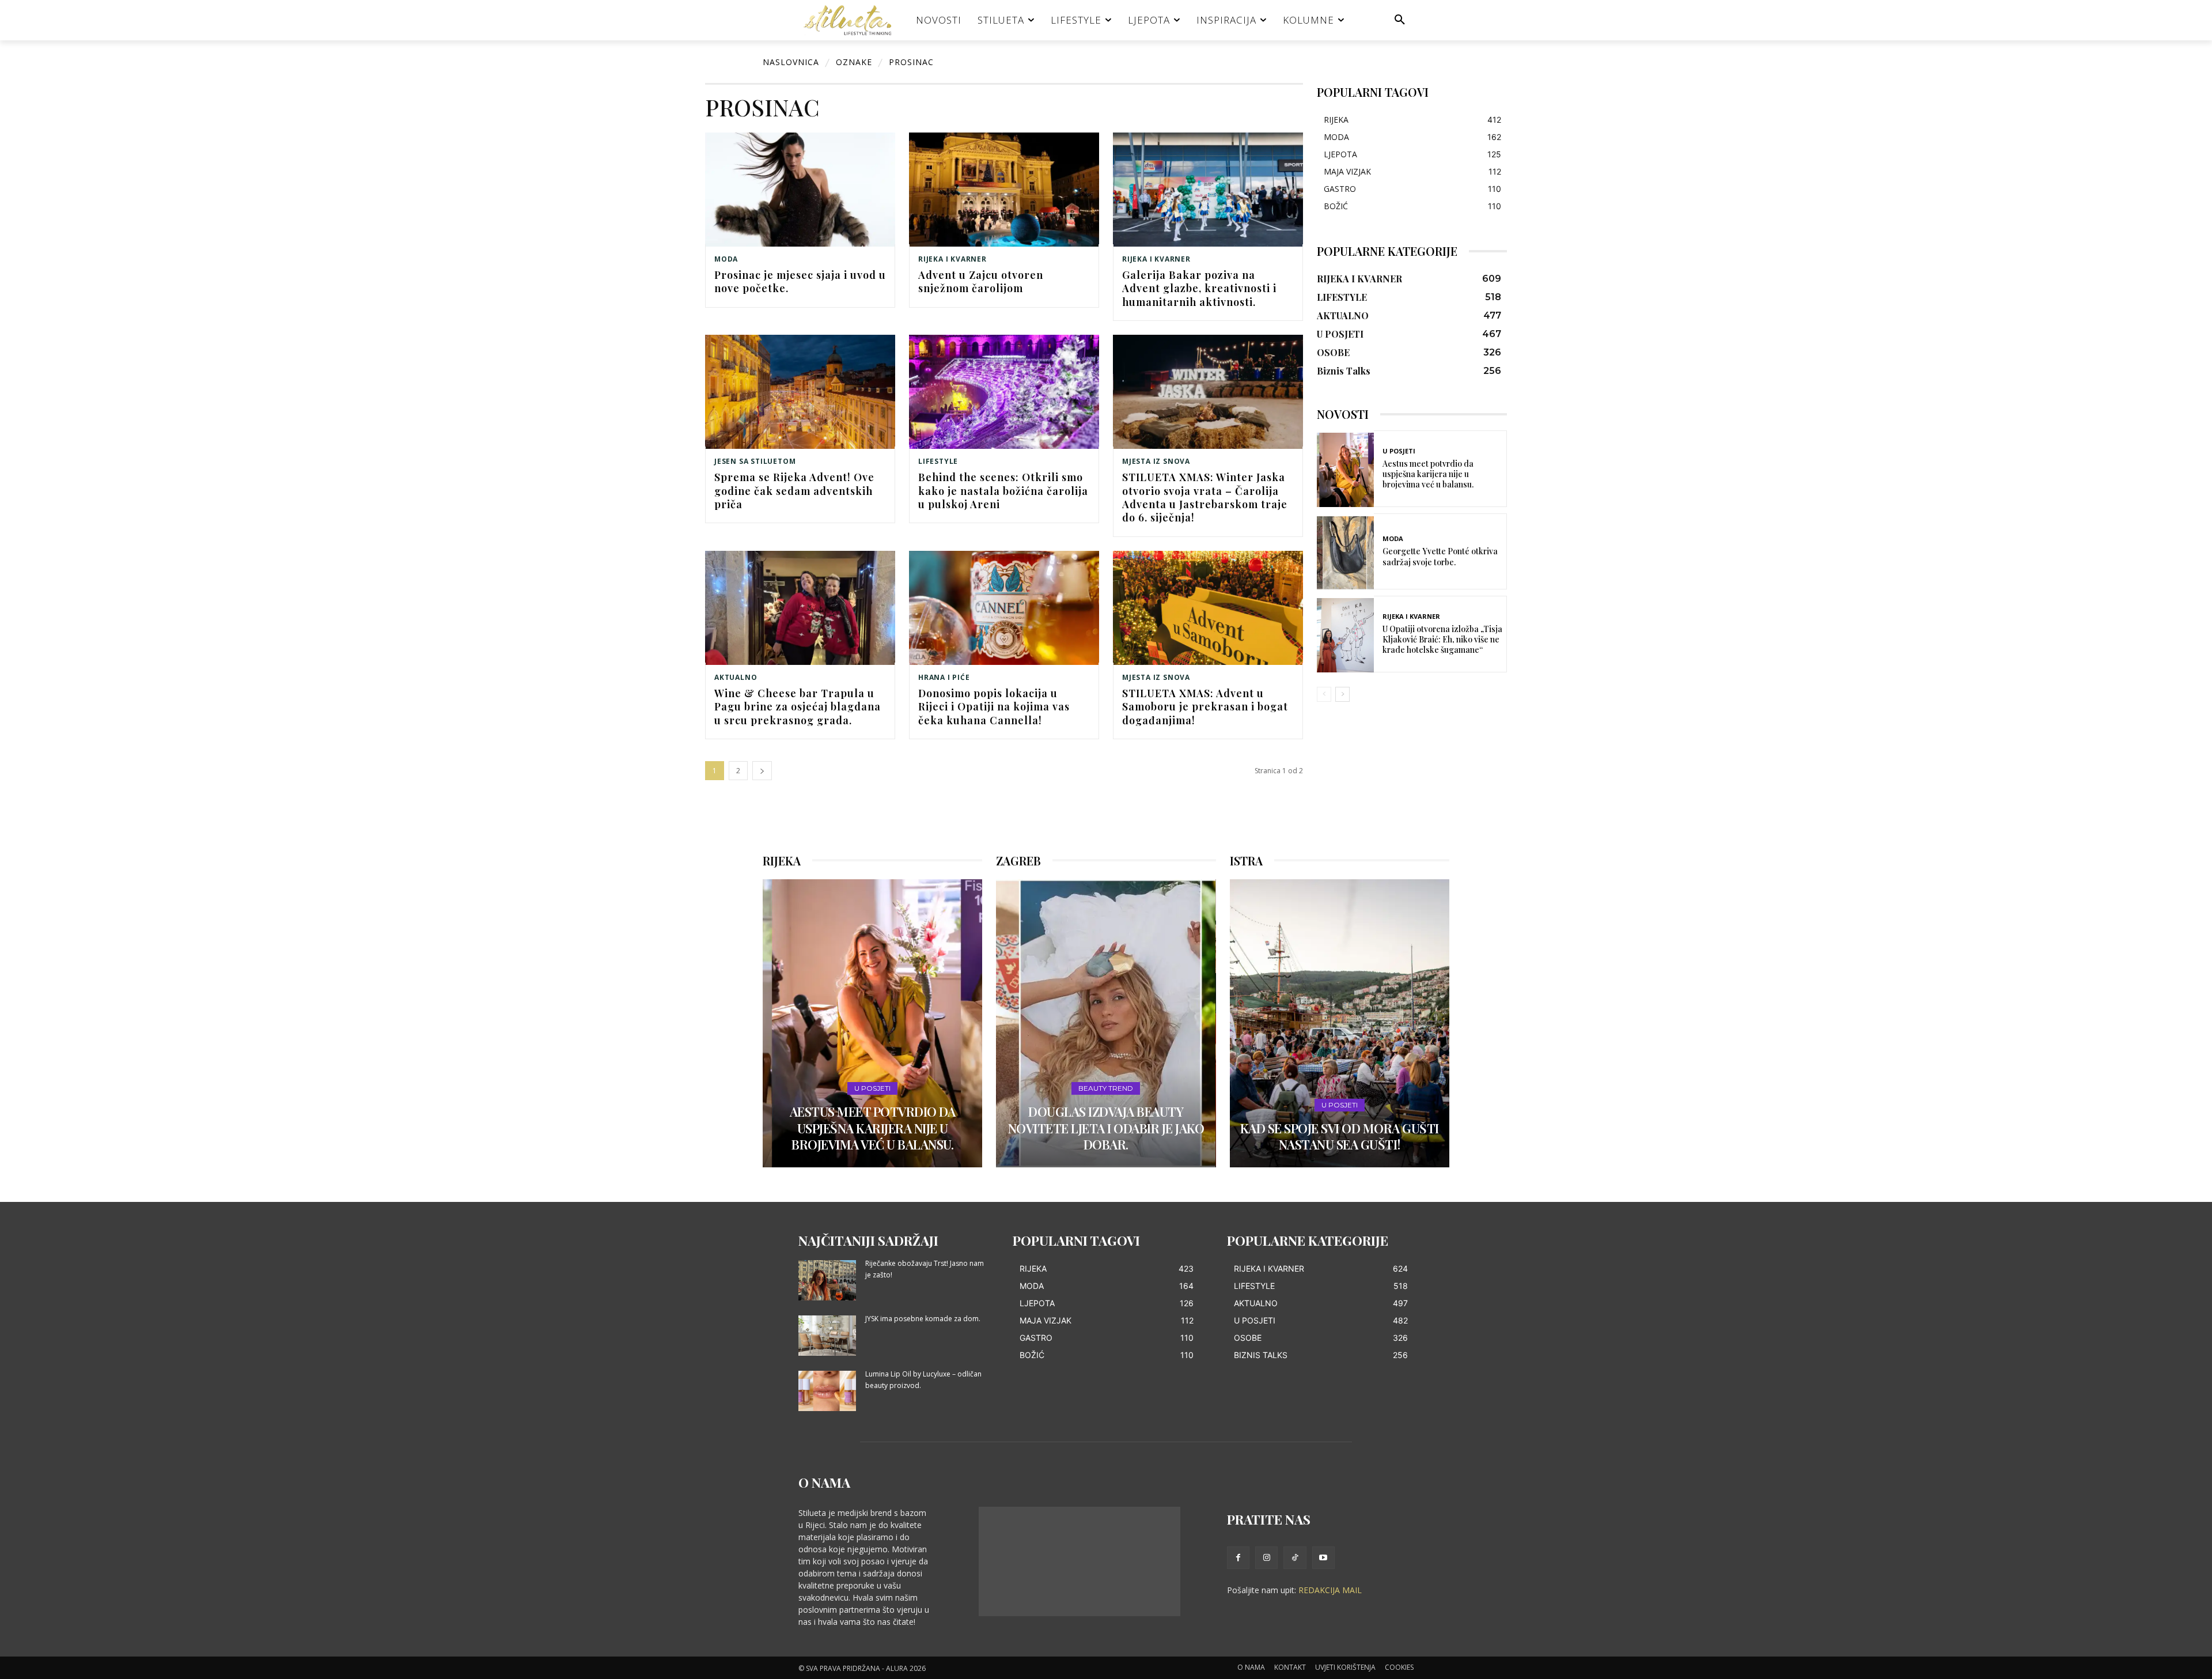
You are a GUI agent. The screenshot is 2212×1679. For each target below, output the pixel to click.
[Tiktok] (1295, 1558)
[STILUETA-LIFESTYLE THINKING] (853, 20)
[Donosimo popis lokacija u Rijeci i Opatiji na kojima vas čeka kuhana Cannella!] (1004, 608)
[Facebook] (1238, 1558)
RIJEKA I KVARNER (952, 259)
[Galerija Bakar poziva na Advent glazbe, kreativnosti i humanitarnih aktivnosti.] (1208, 190)
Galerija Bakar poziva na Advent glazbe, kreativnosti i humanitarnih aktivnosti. (1199, 288)
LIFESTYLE (938, 462)
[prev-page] (1324, 694)
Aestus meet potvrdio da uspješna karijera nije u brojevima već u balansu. (1428, 474)
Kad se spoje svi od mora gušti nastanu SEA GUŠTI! (1340, 1137)
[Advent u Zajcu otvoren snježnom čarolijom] (1004, 190)
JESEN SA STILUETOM (755, 462)
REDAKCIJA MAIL (1330, 1590)
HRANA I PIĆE (944, 678)
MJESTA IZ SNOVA (1156, 462)
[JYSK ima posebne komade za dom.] (827, 1336)
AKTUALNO (736, 678)
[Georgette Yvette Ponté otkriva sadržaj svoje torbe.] (1345, 553)
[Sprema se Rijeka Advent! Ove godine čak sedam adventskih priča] (800, 392)
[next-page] (762, 771)
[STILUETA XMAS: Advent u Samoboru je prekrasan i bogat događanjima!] (1208, 608)
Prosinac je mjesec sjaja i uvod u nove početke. (800, 281)
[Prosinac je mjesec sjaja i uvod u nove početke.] (800, 190)
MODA (726, 259)
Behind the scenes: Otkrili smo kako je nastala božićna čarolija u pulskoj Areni (1003, 491)
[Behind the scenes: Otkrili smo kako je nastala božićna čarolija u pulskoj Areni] (1004, 392)
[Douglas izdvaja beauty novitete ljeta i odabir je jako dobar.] (1106, 1023)
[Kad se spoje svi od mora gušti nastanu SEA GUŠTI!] (1340, 1023)
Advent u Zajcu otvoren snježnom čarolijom (981, 281)
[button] (1400, 20)
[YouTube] (1323, 1558)
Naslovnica (791, 62)
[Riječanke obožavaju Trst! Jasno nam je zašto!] (827, 1280)
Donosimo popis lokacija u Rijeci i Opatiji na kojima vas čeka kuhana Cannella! (994, 707)
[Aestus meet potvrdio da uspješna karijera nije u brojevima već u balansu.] (1345, 470)
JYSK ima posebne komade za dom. (923, 1319)
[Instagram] (1266, 1558)
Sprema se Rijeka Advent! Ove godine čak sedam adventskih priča (794, 491)
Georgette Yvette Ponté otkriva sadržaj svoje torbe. (1440, 556)
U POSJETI (1399, 451)
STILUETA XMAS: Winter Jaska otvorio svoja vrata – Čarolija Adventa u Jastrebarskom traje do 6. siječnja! (1205, 497)
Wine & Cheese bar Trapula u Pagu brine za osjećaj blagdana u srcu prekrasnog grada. (798, 707)
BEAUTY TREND (1106, 1088)
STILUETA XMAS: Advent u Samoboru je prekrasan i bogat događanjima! (1205, 707)
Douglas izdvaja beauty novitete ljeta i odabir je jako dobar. (1106, 1128)
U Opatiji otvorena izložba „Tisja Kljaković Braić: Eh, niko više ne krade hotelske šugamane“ (1442, 639)
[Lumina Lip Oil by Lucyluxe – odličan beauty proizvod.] (827, 1391)
